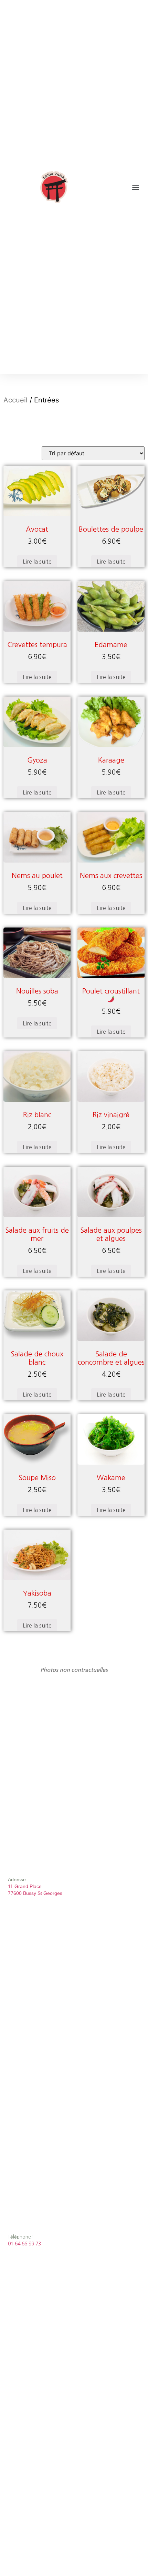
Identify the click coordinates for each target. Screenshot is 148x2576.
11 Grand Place (25, 1886)
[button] (135, 187)
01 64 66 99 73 (24, 2244)
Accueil (15, 400)
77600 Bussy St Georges (35, 1893)
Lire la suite (37, 562)
